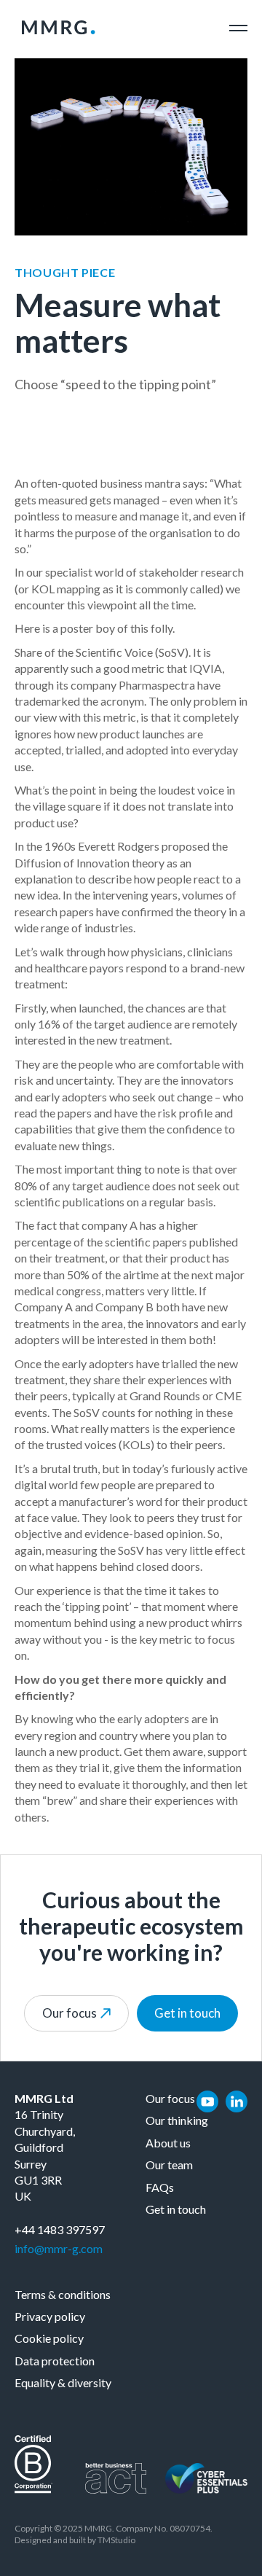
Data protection (55, 2361)
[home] (55, 28)
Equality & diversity (63, 2382)
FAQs (160, 2187)
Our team (169, 2165)
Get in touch (187, 2013)
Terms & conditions (63, 2294)
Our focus (170, 2098)
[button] (238, 28)
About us (168, 2143)
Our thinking (177, 2120)
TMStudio (116, 2540)
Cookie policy (49, 2338)
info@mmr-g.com (59, 2248)
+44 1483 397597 (60, 2229)
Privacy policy (50, 2316)
